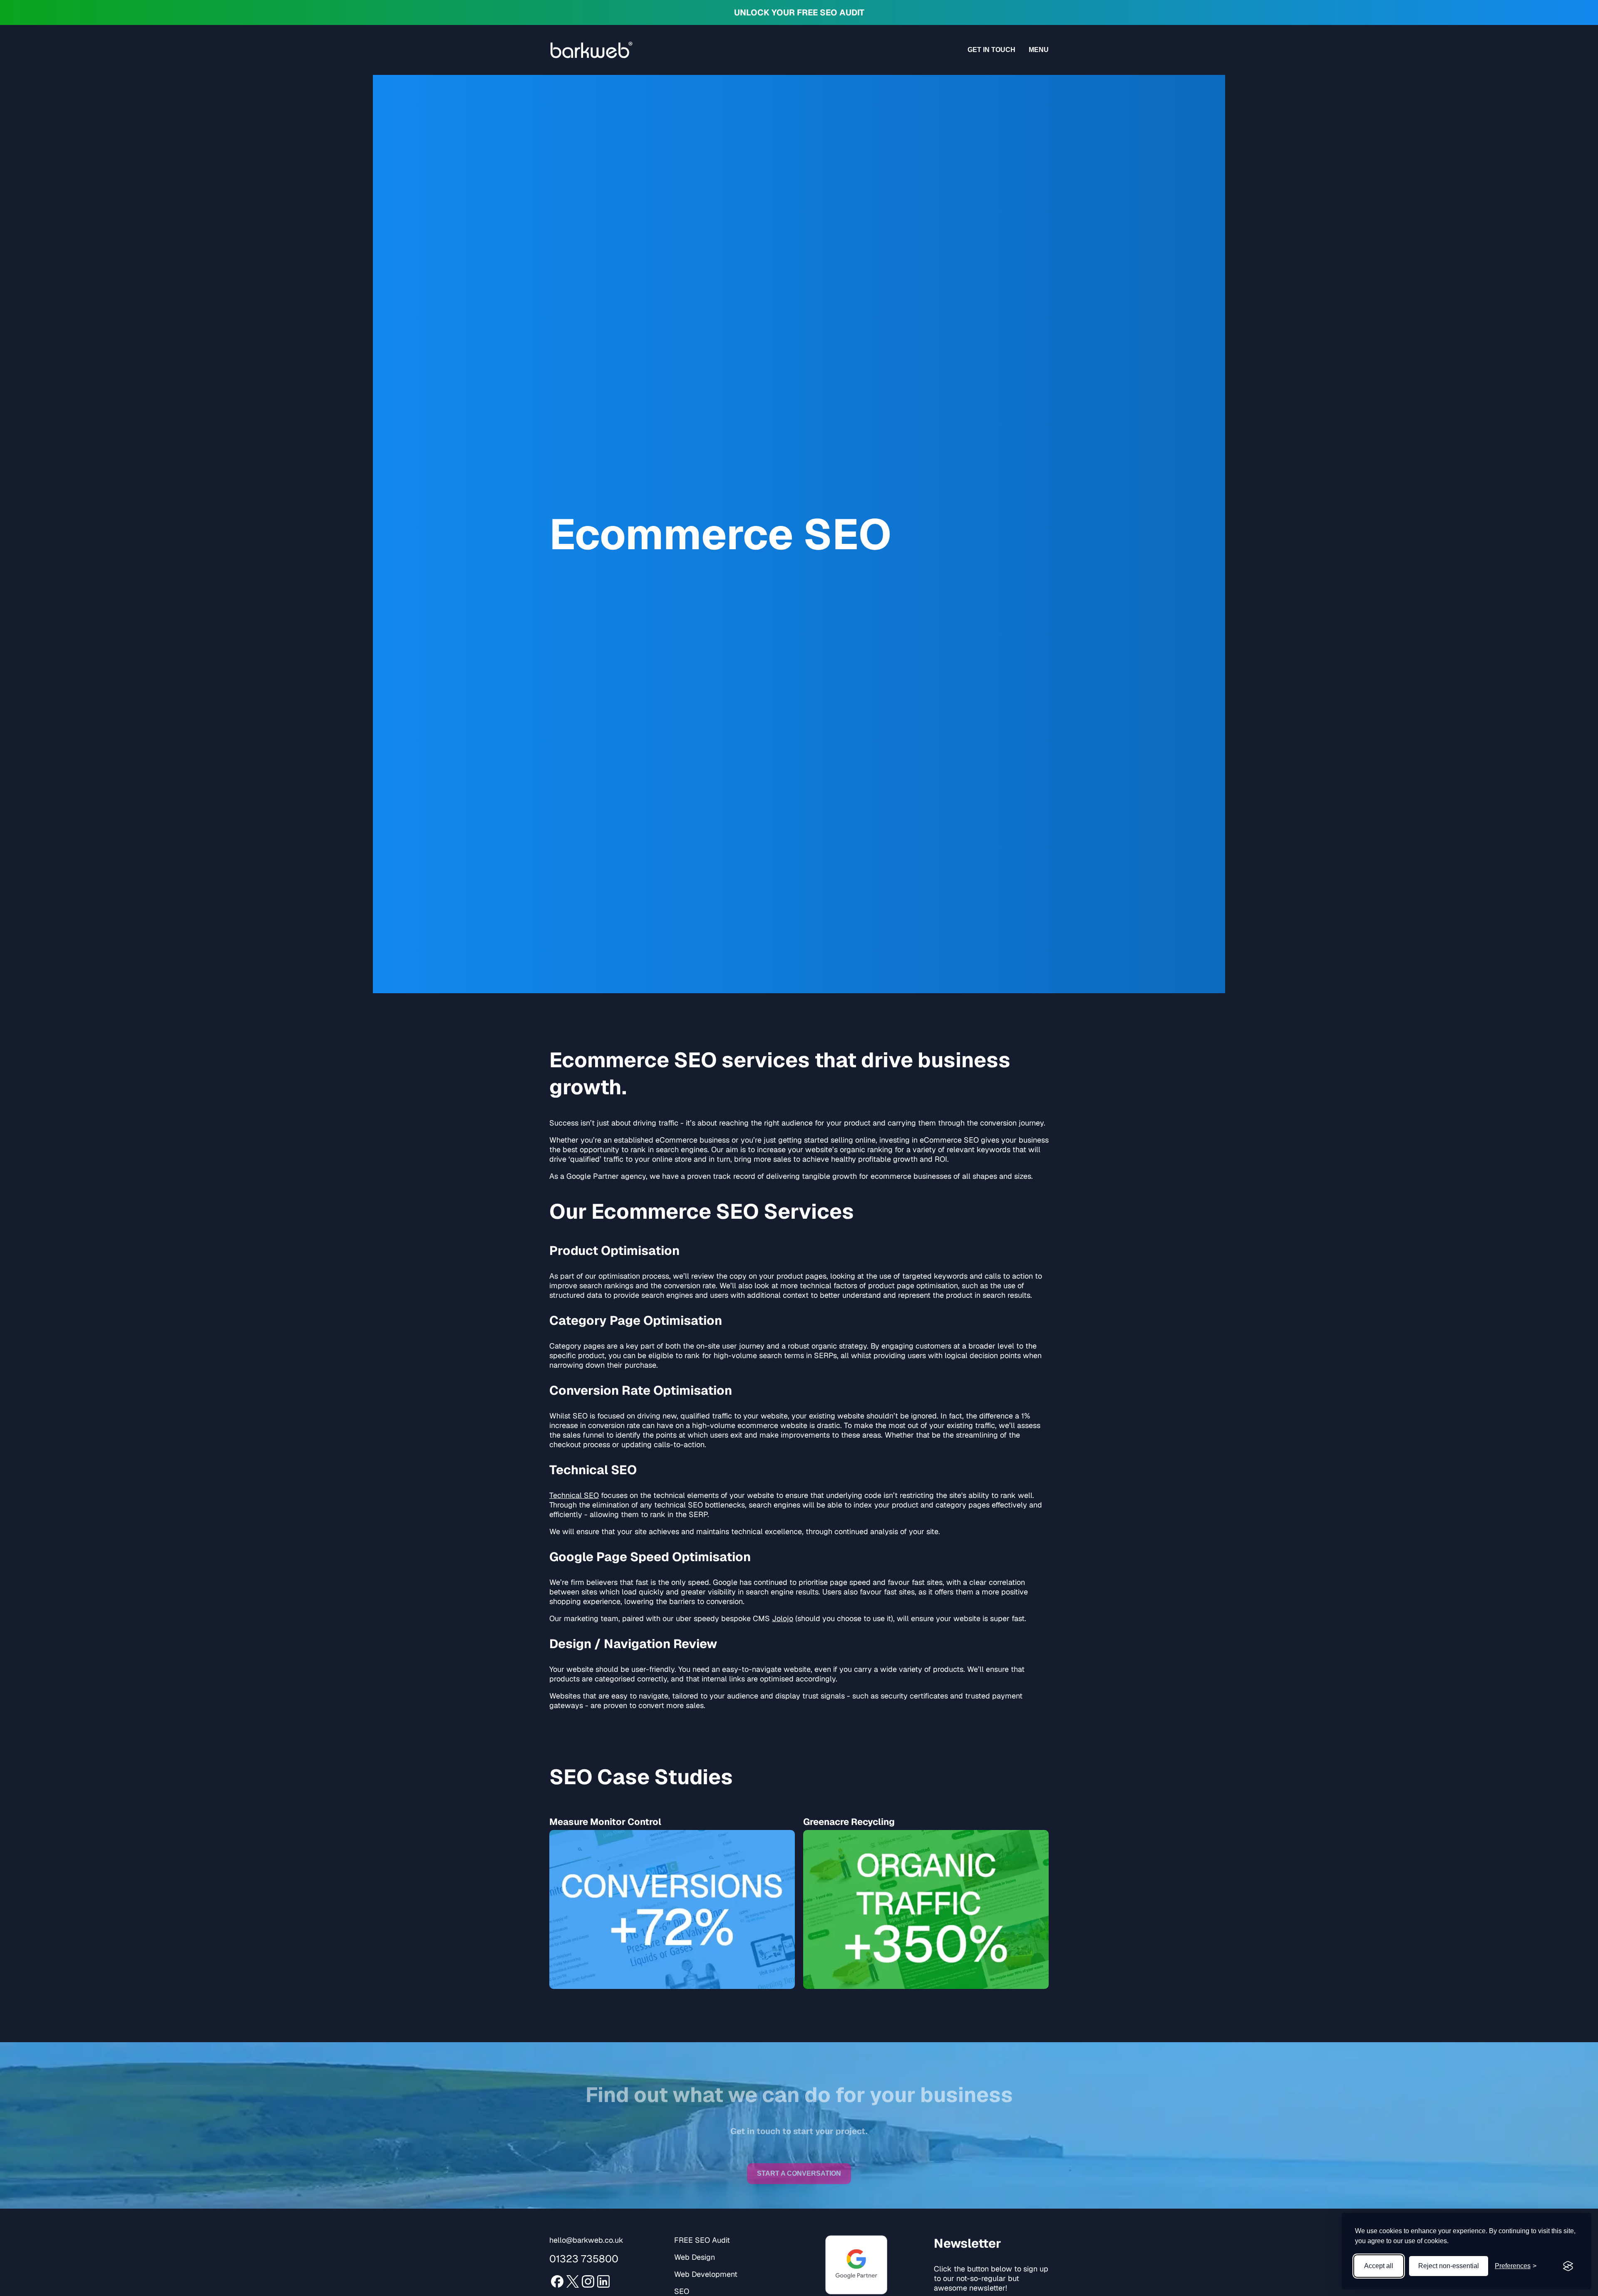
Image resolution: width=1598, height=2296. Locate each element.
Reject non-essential (1449, 2266)
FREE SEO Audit (702, 2240)
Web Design (695, 2257)
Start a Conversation (799, 2166)
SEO (682, 2291)
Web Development (706, 2274)
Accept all (1379, 2266)
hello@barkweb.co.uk (586, 2240)
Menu (1039, 50)
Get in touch (991, 50)
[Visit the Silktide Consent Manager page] (1568, 2266)
